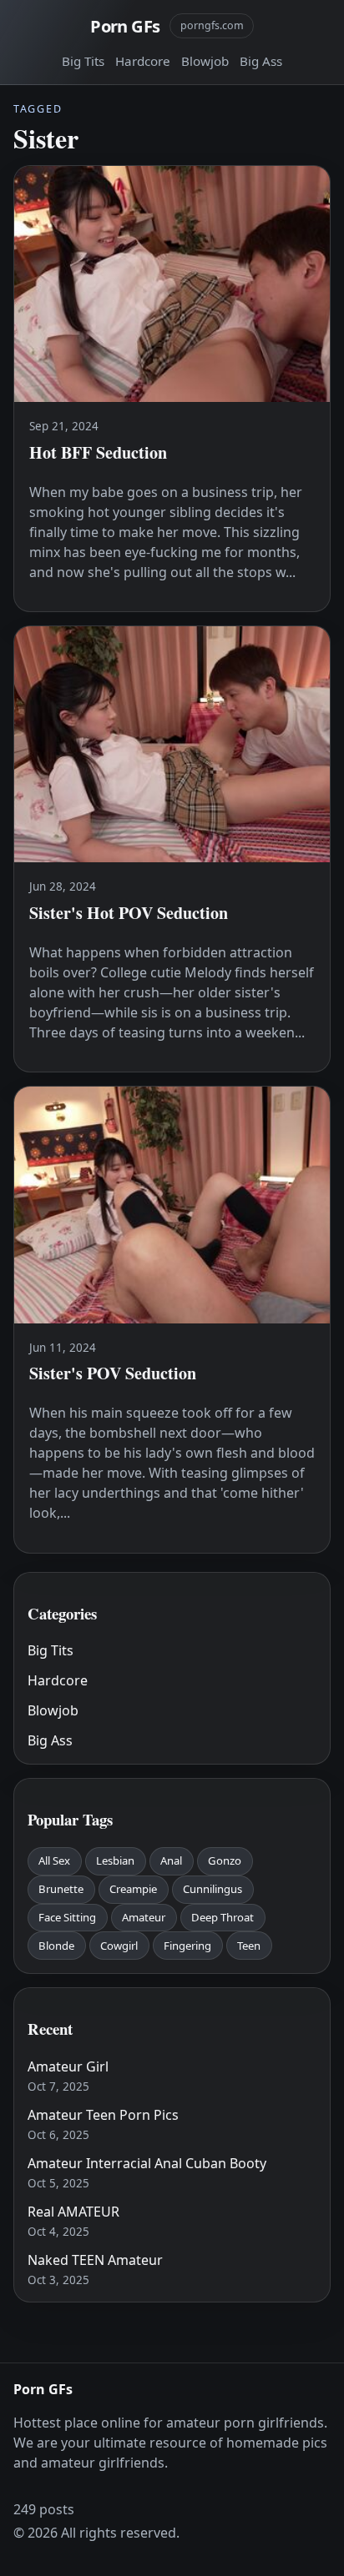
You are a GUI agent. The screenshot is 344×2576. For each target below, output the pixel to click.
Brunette (61, 1889)
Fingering (187, 1946)
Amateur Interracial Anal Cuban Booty (147, 2163)
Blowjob (205, 61)
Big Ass (261, 61)
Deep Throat (223, 1917)
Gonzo (225, 1860)
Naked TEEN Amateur (95, 2260)
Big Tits (83, 61)
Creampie (133, 1889)
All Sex (54, 1860)
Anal (171, 1860)
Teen (249, 1946)
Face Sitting (67, 1917)
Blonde (56, 1946)
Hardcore (143, 61)
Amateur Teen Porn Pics (103, 2115)
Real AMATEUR (73, 2212)
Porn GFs (125, 26)
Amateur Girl (68, 2066)
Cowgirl (119, 1946)
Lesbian (115, 1860)
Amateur (144, 1917)
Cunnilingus (212, 1889)
